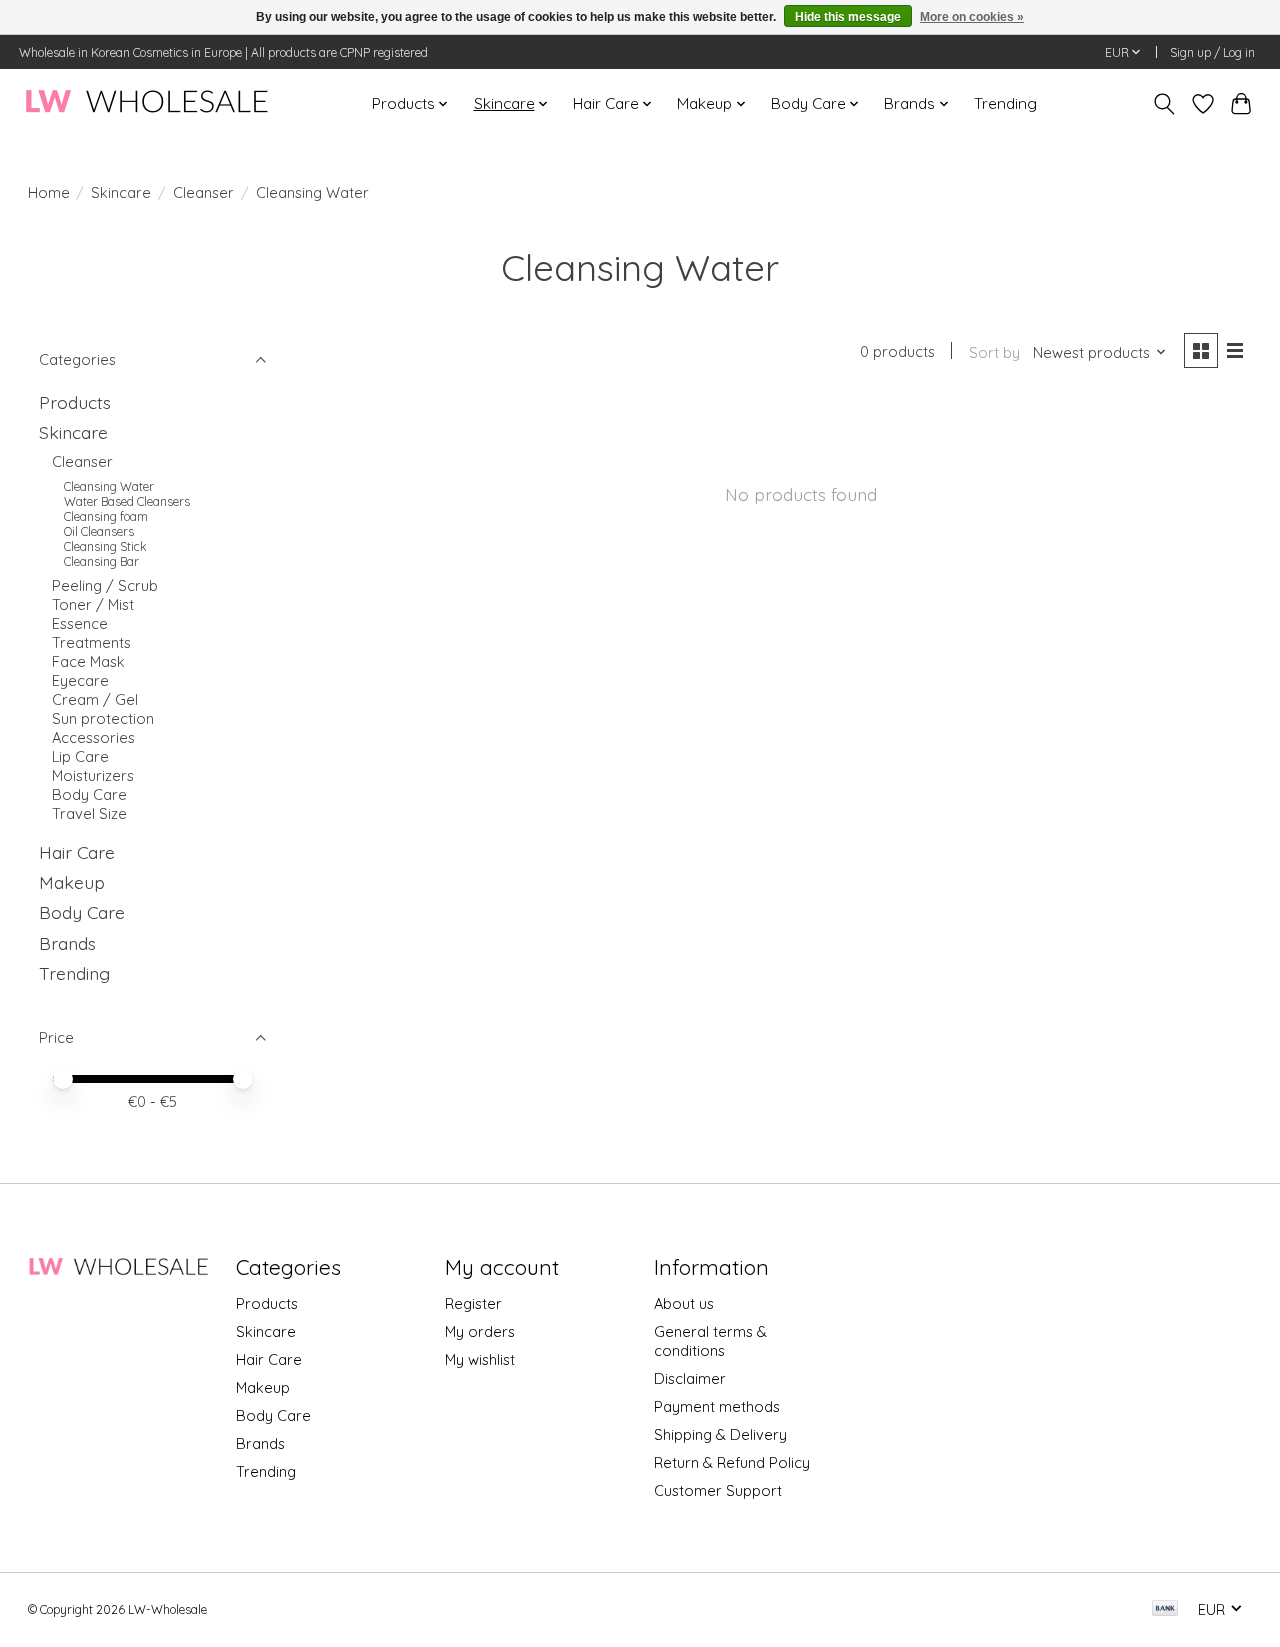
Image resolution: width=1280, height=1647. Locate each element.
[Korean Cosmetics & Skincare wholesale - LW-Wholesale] (146, 103)
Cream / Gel (95, 699)
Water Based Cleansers (127, 501)
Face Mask (88, 661)
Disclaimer (690, 1378)
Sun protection (103, 718)
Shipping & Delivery (720, 1434)
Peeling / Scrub (105, 585)
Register (473, 1303)
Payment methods (717, 1406)
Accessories (93, 737)
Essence (80, 623)
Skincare (121, 192)
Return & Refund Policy (732, 1462)
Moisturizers (93, 775)
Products (75, 402)
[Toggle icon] (1163, 104)
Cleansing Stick (105, 546)
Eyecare (80, 680)
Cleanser (203, 192)
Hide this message (848, 17)
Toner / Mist (93, 604)
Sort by (994, 352)
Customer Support (718, 1490)
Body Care (89, 794)
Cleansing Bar (101, 561)
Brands (67, 943)
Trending (1005, 103)
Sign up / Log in (1212, 52)
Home (49, 192)
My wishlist (480, 1359)
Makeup (72, 882)
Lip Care (80, 756)
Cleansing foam (106, 516)
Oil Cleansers (99, 531)
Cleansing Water (109, 486)
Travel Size (89, 813)
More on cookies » (972, 17)
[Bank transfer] (1165, 1609)
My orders (480, 1331)
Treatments (91, 642)
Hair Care (77, 852)
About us (684, 1303)
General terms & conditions (710, 1341)
